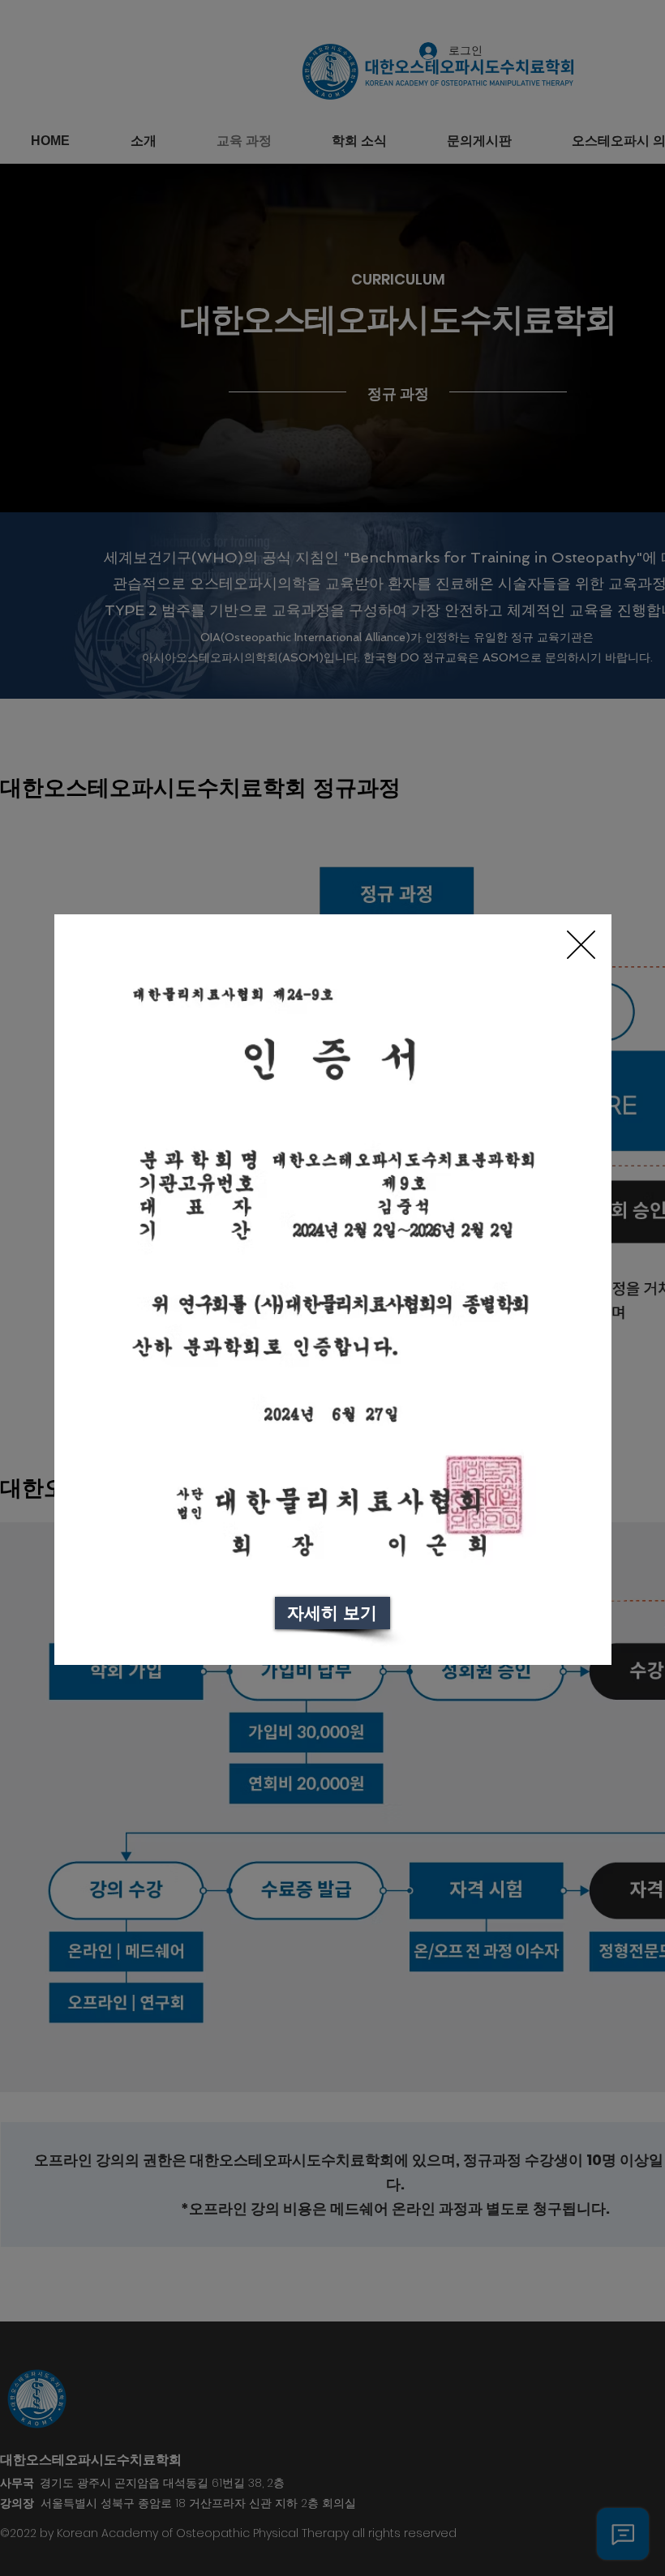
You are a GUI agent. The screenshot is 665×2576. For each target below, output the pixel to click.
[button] (581, 945)
